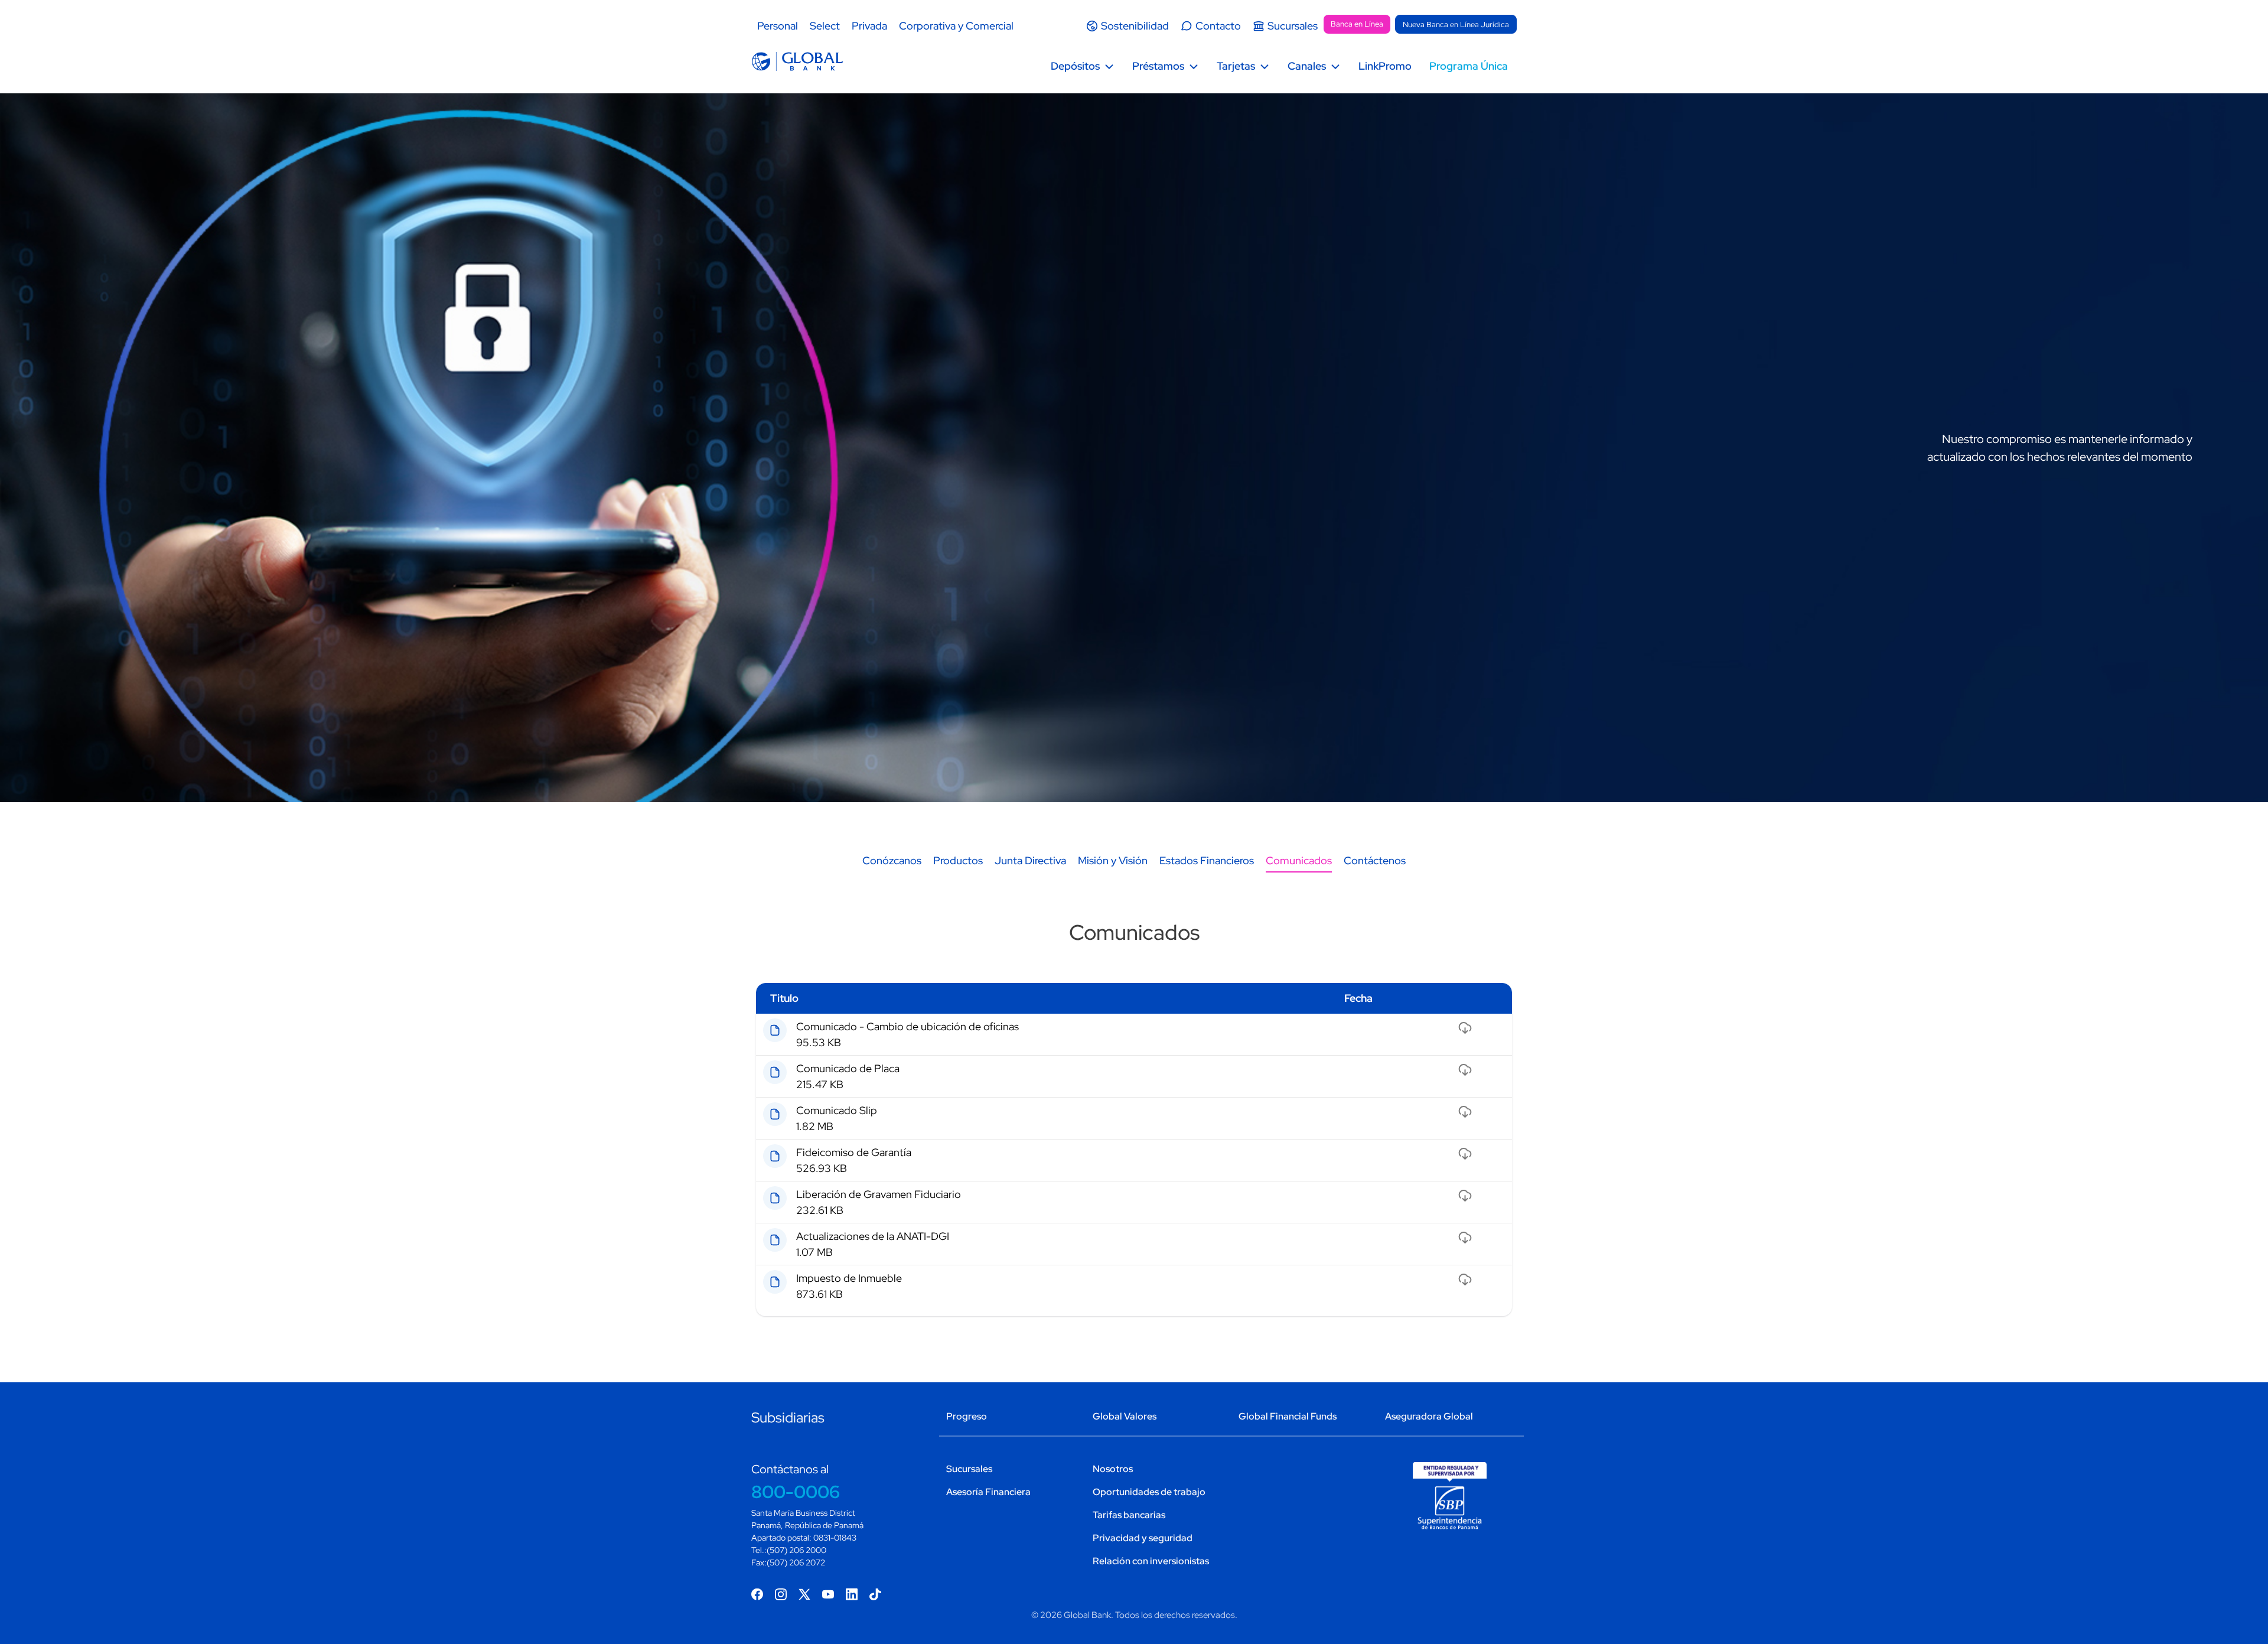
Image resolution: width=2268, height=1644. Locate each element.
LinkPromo (1385, 66)
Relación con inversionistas (1151, 1561)
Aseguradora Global (1429, 1416)
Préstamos (1158, 66)
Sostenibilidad (1135, 26)
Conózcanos (892, 860)
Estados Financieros (1207, 860)
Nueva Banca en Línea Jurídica (1456, 25)
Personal (778, 26)
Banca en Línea (1357, 24)
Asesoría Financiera (988, 1492)
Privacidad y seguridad (1143, 1538)
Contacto (1218, 26)
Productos (958, 860)
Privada (869, 26)
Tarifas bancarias (1129, 1515)
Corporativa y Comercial (956, 26)
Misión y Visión (1113, 860)
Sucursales (1293, 26)
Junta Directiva (1030, 860)
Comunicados (1299, 860)
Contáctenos (1375, 860)
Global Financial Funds (1288, 1416)
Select (825, 26)
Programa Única (1469, 66)
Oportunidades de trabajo (1149, 1492)
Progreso (967, 1416)
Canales (1307, 66)
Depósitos (1075, 66)
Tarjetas (1236, 66)
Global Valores (1125, 1416)
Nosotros (1113, 1469)
